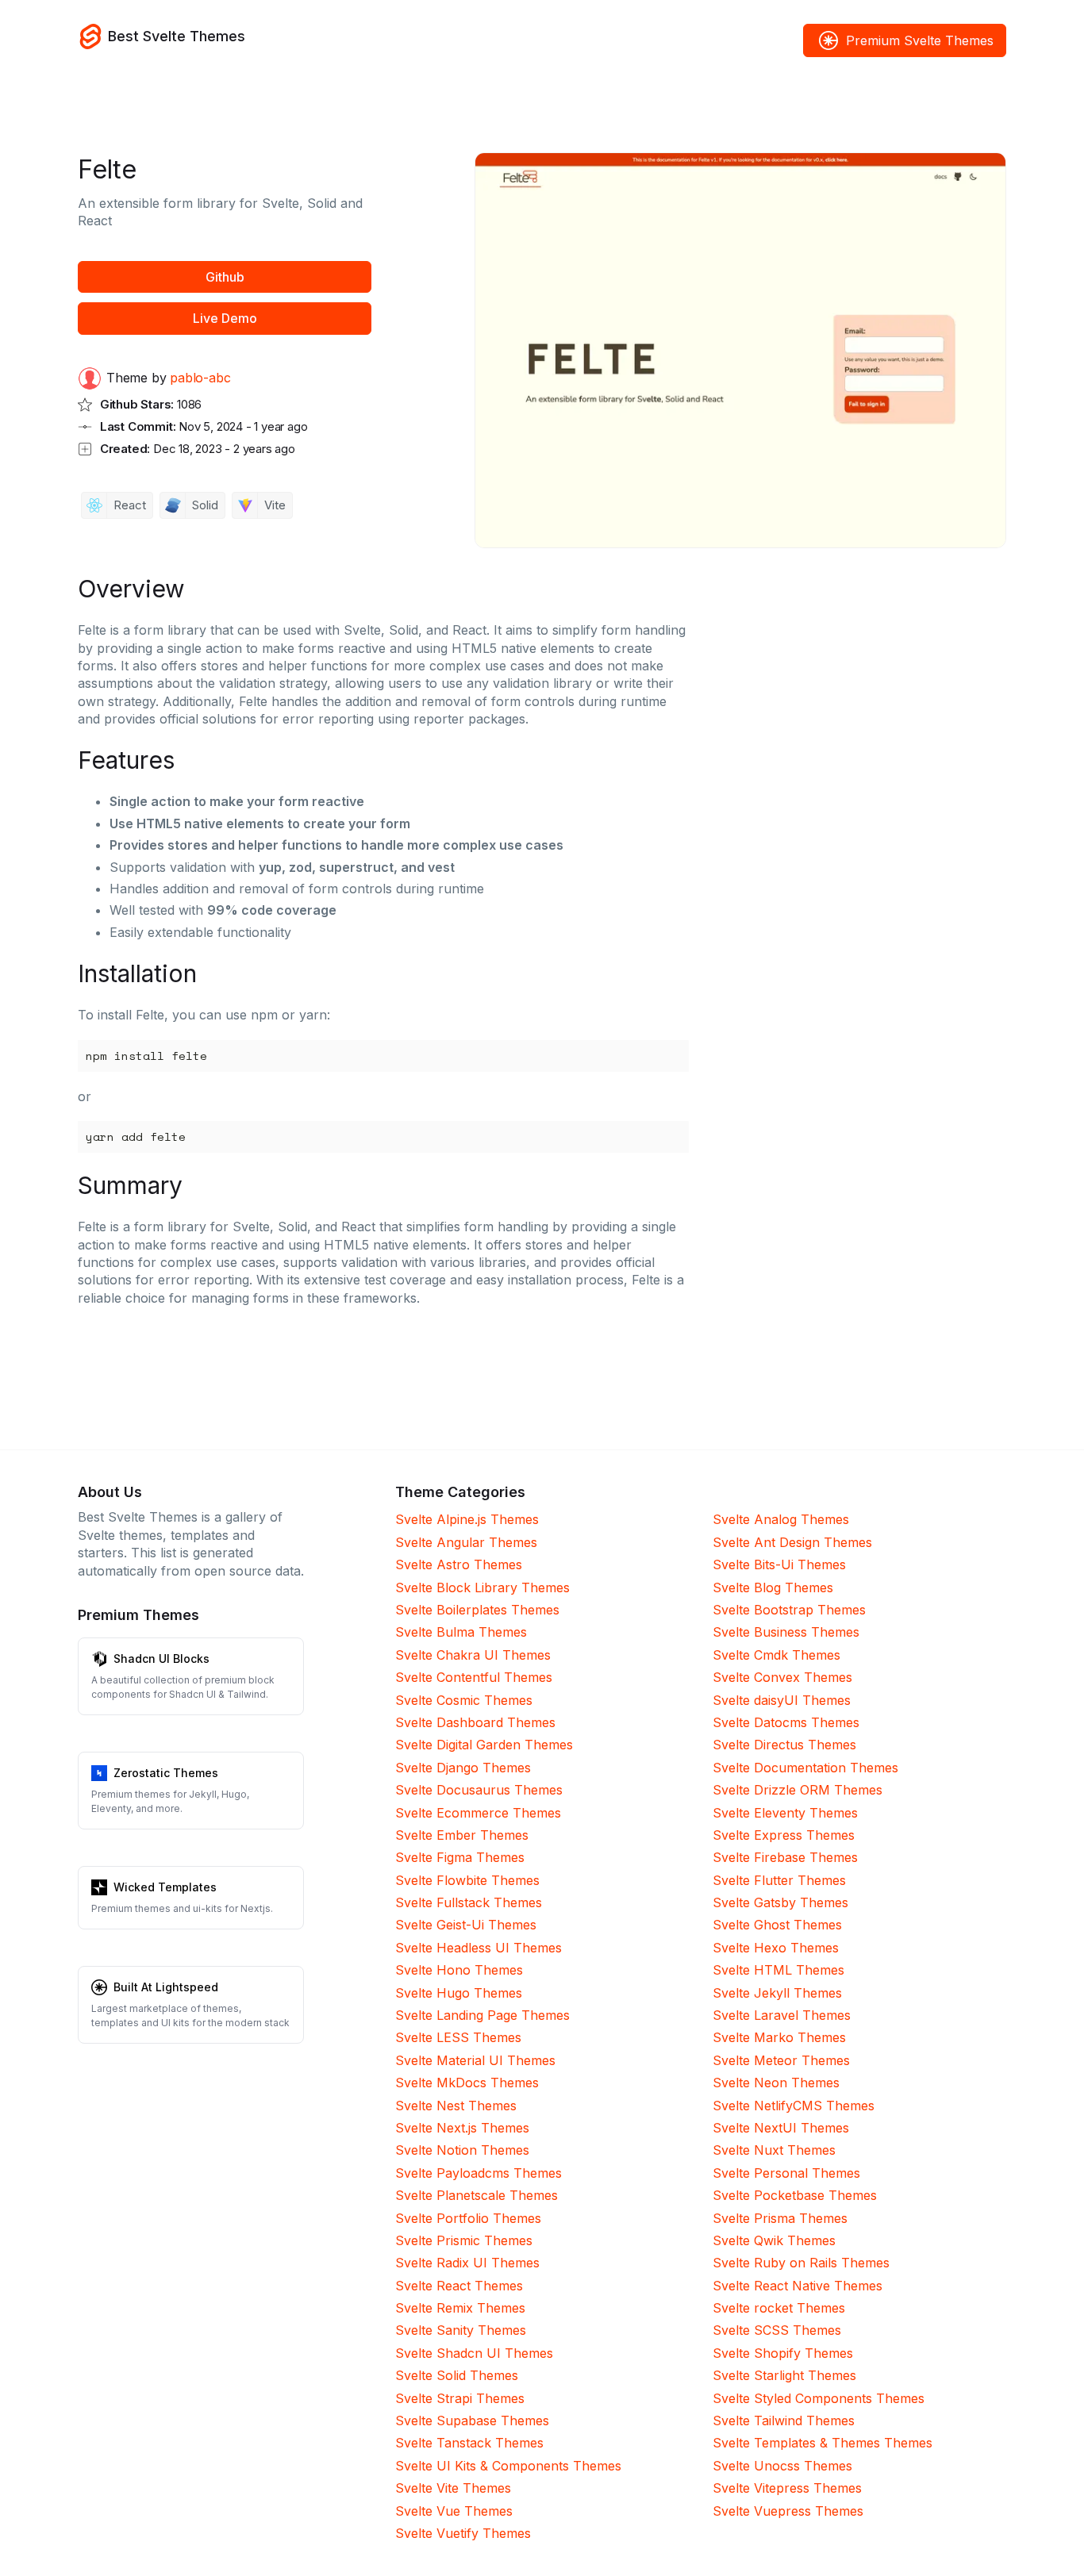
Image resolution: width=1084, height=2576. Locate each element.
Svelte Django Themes (463, 1768)
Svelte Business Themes (786, 1632)
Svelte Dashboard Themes (475, 1722)
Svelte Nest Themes (456, 2106)
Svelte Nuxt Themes (774, 2150)
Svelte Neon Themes (776, 2083)
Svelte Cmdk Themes (776, 1655)
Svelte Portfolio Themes (468, 2218)
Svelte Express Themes (784, 1835)
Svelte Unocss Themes (782, 2466)
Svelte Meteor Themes (781, 2060)
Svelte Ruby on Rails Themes (801, 2263)
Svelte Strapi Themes (460, 2398)
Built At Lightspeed (166, 1987)
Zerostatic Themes (166, 1773)
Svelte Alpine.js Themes (467, 1519)
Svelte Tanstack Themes (469, 2443)
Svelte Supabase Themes (472, 2421)
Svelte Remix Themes (460, 2308)
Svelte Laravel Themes (782, 2015)
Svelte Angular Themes (466, 1542)
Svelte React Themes (459, 2286)
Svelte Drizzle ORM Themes (798, 1790)
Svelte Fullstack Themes (469, 1902)
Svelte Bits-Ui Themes (779, 1564)
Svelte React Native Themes (798, 2286)
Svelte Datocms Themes (786, 1722)
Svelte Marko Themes (779, 2037)
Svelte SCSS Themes (777, 2330)
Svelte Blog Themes (773, 1587)
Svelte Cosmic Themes (464, 1700)
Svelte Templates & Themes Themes (823, 2443)
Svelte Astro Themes (459, 1564)
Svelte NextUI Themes (781, 2128)
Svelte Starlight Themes (784, 2375)
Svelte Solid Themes (457, 2375)
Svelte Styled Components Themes (819, 2398)
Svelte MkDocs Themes (467, 2083)
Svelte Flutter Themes (779, 1880)
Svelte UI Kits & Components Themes (508, 2466)
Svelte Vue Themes (454, 2511)
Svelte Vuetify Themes (463, 2533)
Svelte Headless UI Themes (479, 1948)
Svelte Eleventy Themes (785, 1813)
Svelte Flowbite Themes (467, 1880)
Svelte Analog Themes (781, 1519)
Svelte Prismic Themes (464, 2240)
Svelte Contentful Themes (474, 1677)
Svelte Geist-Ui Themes (466, 1925)
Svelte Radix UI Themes (467, 2263)
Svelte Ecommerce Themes (478, 1813)
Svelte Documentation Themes (805, 1768)
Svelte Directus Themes (784, 1745)
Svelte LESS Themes (458, 2037)
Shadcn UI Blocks (161, 1658)
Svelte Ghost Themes (777, 1925)
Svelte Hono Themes (459, 1970)
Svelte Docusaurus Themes (479, 1790)
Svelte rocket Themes (779, 2308)
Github (225, 277)
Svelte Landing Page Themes (482, 2015)
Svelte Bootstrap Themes (789, 1610)
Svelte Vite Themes (453, 2488)
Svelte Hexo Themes (776, 1948)
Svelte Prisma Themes (780, 2218)
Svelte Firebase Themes (785, 1857)
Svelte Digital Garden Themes (484, 1745)
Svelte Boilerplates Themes (477, 1610)
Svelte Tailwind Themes (784, 2421)
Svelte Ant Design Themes (792, 1542)
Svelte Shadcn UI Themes (474, 2353)
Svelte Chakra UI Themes (473, 1655)
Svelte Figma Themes (460, 1857)
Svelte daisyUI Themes (782, 1700)
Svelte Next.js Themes (462, 2128)
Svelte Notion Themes (462, 2150)
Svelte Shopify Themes (783, 2353)
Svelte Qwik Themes (774, 2240)
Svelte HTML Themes (778, 1970)
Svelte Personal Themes (786, 2173)
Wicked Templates (165, 1887)
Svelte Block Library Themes (482, 1587)
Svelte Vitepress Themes (787, 2488)
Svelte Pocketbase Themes (795, 2195)
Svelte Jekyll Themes (777, 1993)
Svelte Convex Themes (782, 1677)
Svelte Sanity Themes (461, 2330)
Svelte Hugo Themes (459, 1993)
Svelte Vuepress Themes (788, 2511)
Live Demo (225, 318)
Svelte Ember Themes (462, 1835)
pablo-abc (200, 378)
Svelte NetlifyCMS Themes (794, 2106)
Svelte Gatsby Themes (780, 1902)
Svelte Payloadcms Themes (479, 2173)
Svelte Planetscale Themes (477, 2195)
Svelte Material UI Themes (475, 2060)
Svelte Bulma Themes (461, 1632)
